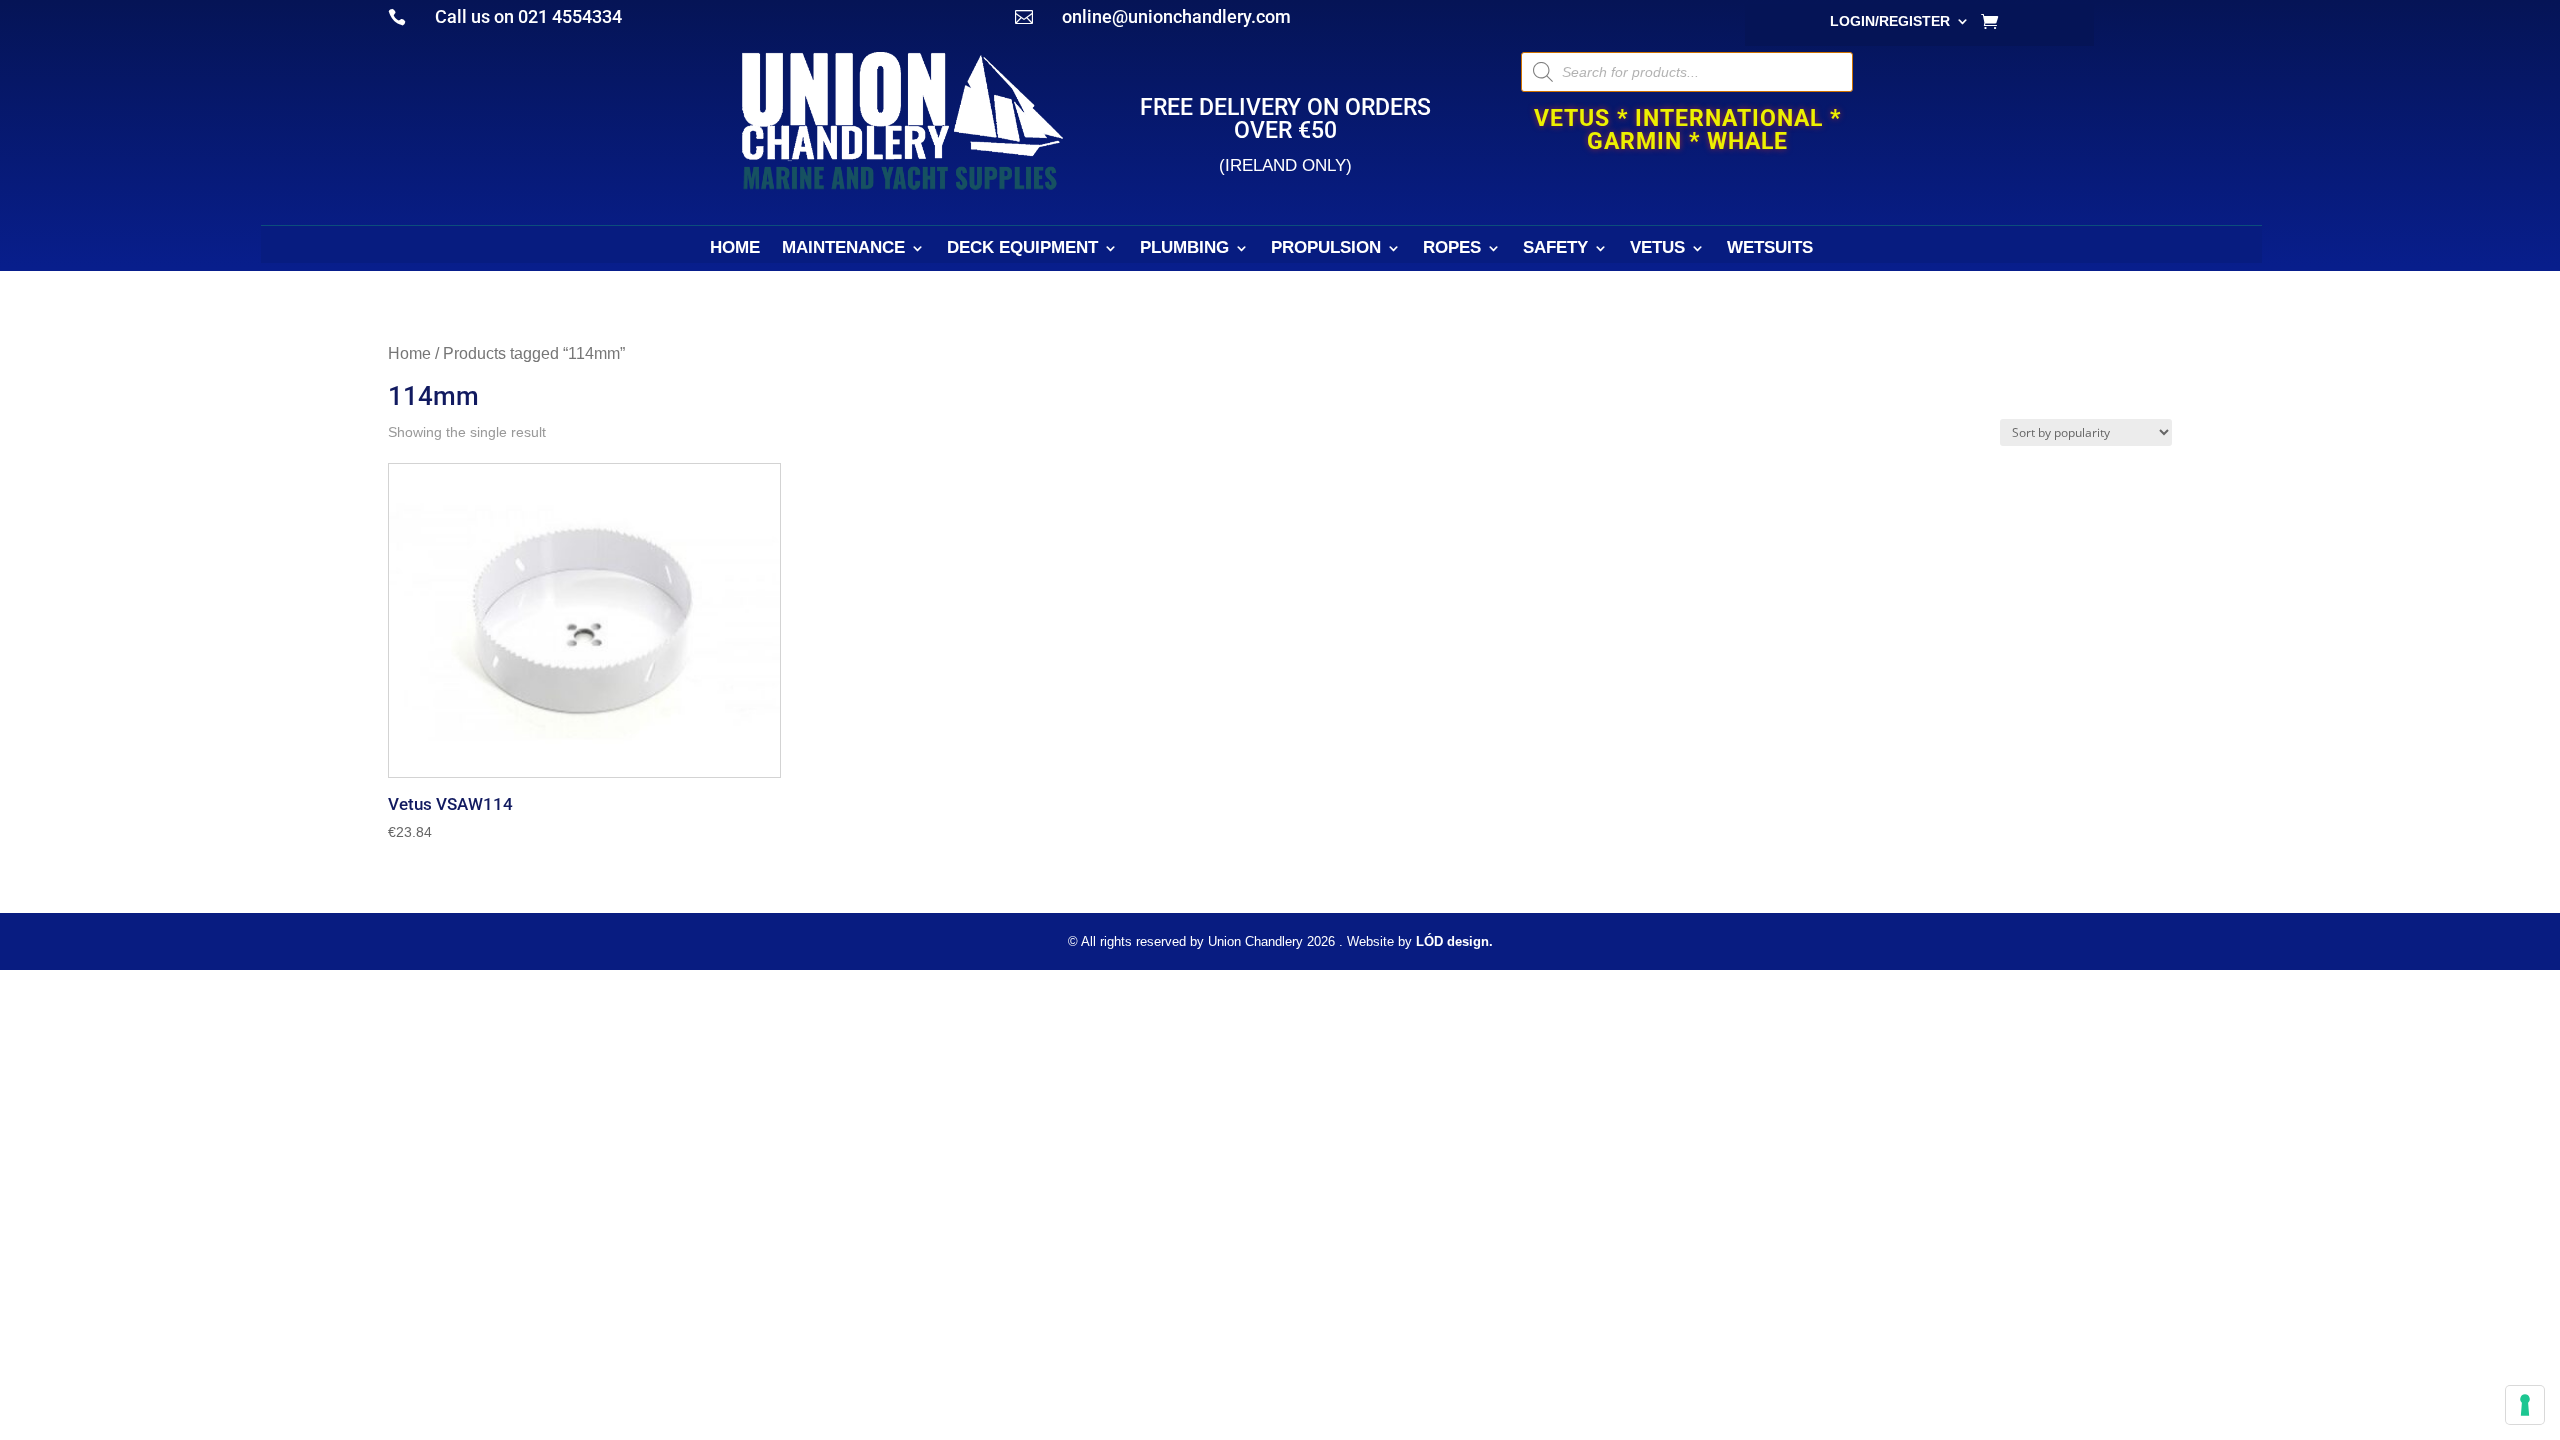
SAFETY (1555, 249)
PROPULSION (1326, 249)
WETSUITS (1770, 249)
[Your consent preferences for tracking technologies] (2525, 1405)
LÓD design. (1454, 941)
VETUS (1657, 249)
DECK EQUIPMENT (1022, 249)
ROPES (1452, 249)
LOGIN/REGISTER (1890, 21)
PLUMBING (1184, 249)
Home (409, 353)
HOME (735, 249)
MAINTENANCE (843, 249)
